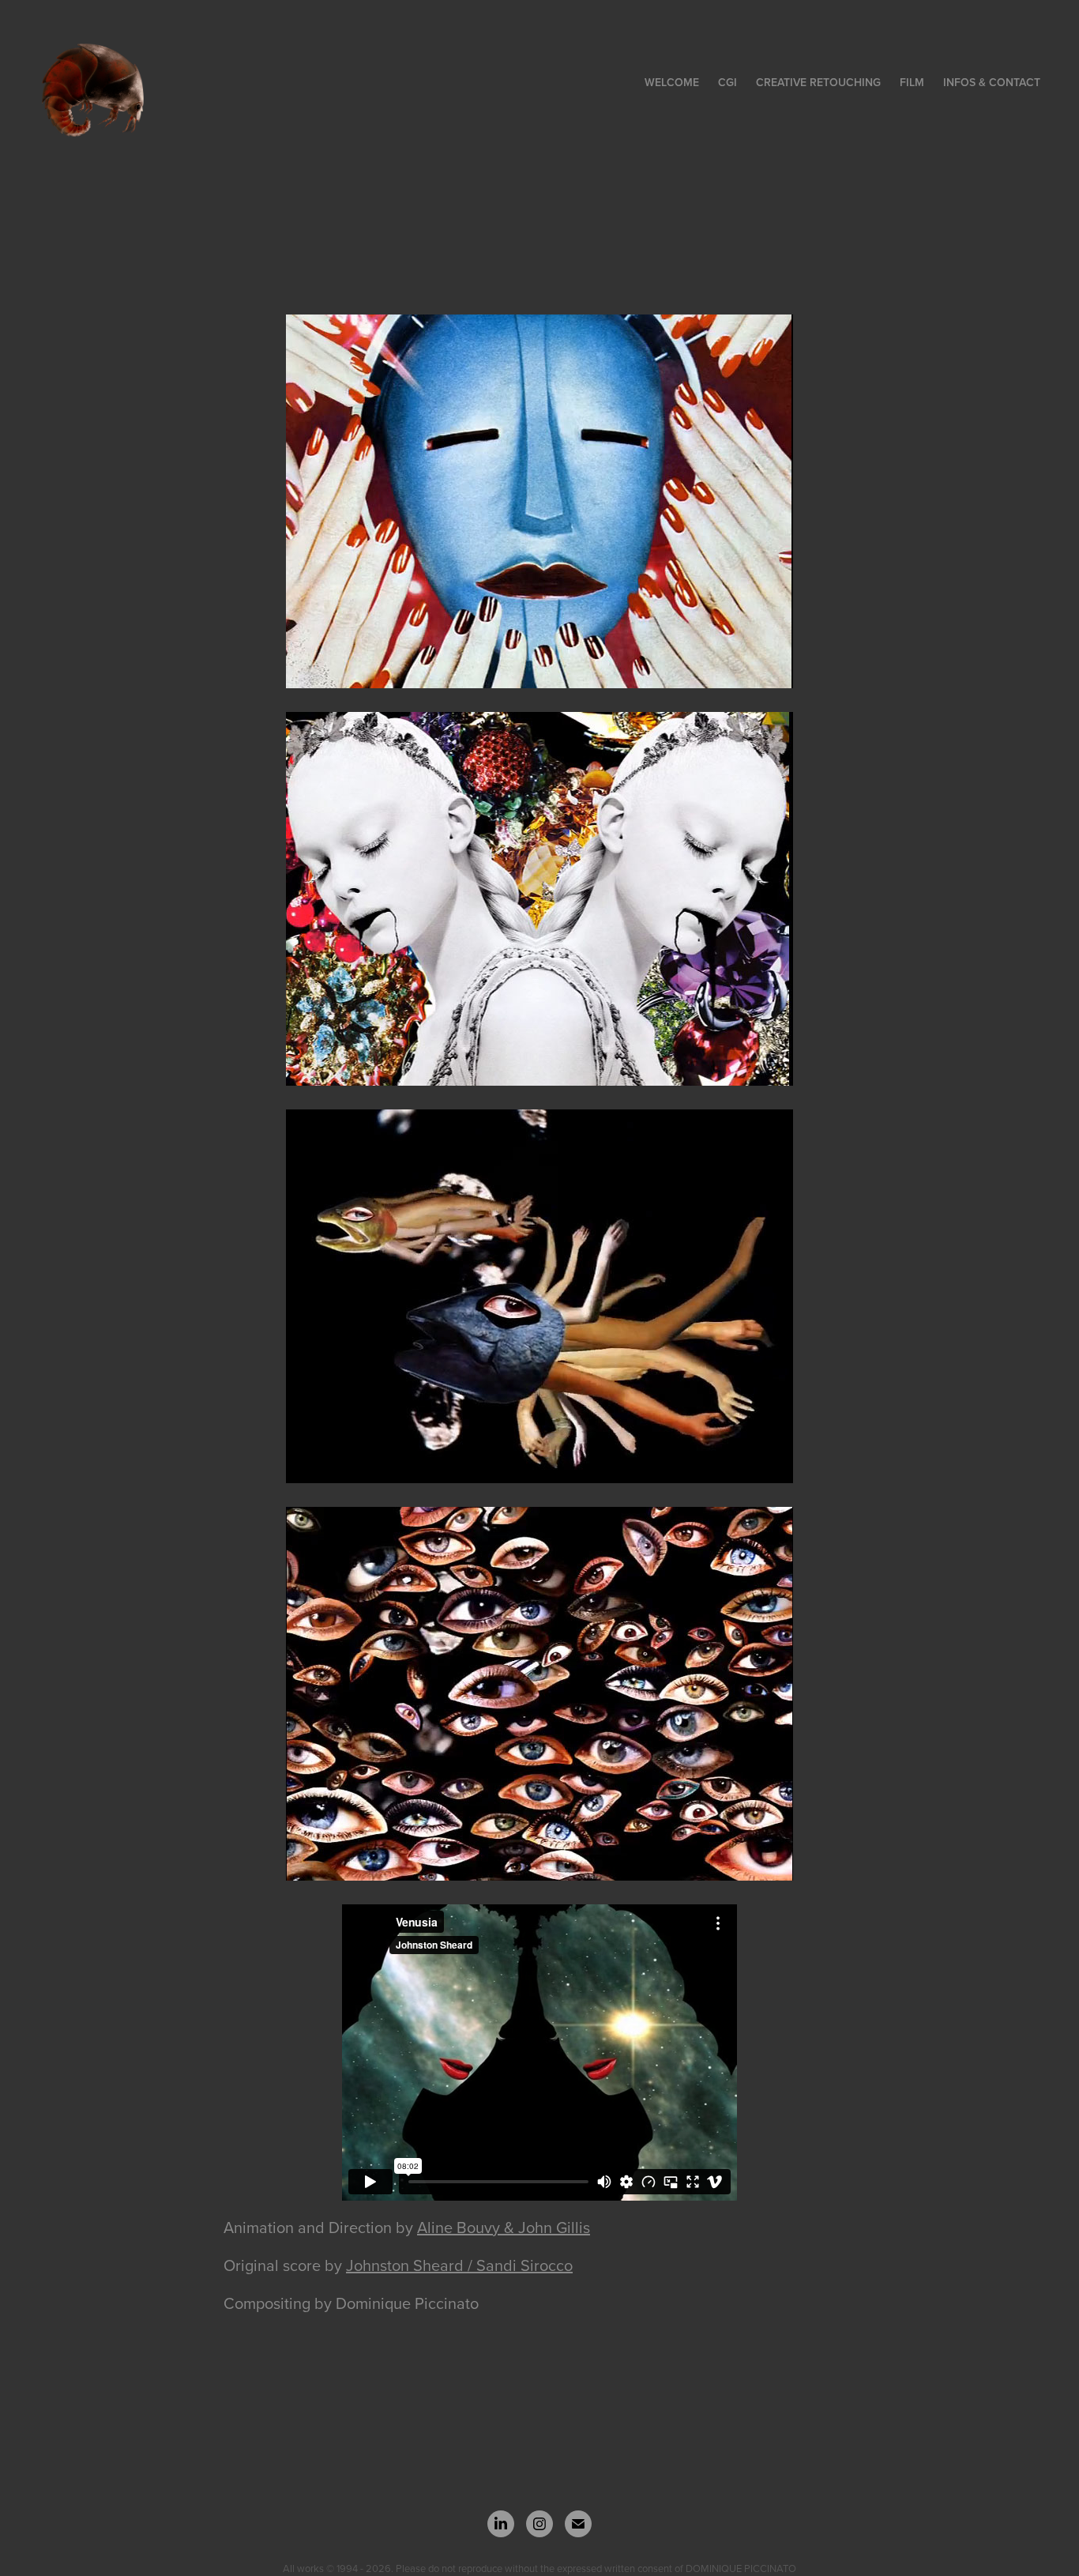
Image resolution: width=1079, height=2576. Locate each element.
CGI (727, 82)
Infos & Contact (992, 82)
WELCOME (672, 82)
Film (912, 82)
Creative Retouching (818, 82)
